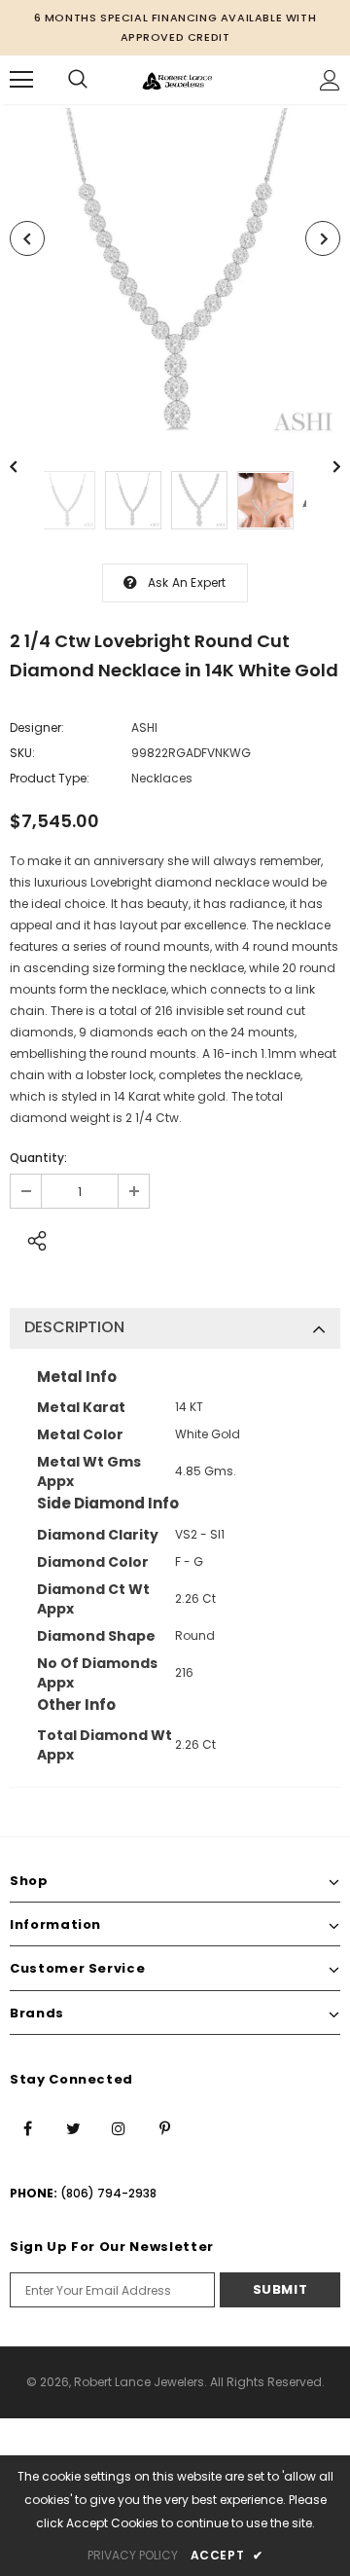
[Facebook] (27, 2127)
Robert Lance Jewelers (139, 2382)
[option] (175, 273)
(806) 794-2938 (108, 2193)
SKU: (22, 753)
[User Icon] (330, 80)
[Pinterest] (164, 2127)
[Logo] (177, 79)
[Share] (32, 1238)
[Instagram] (119, 2127)
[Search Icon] (78, 80)
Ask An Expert (187, 582)
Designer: (37, 727)
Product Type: (50, 778)
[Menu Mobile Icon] (21, 80)
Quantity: (38, 1158)
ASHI (144, 727)
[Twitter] (73, 2127)
